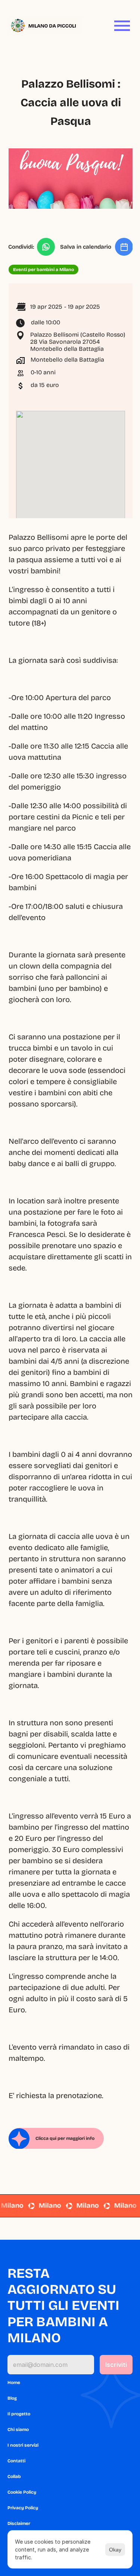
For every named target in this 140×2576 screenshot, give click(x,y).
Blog (12, 2398)
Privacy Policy (23, 2508)
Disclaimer (19, 2523)
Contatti (16, 2461)
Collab (14, 2476)
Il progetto (19, 2414)
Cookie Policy (22, 2492)
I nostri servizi (23, 2445)
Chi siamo (18, 2429)
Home (14, 2383)
